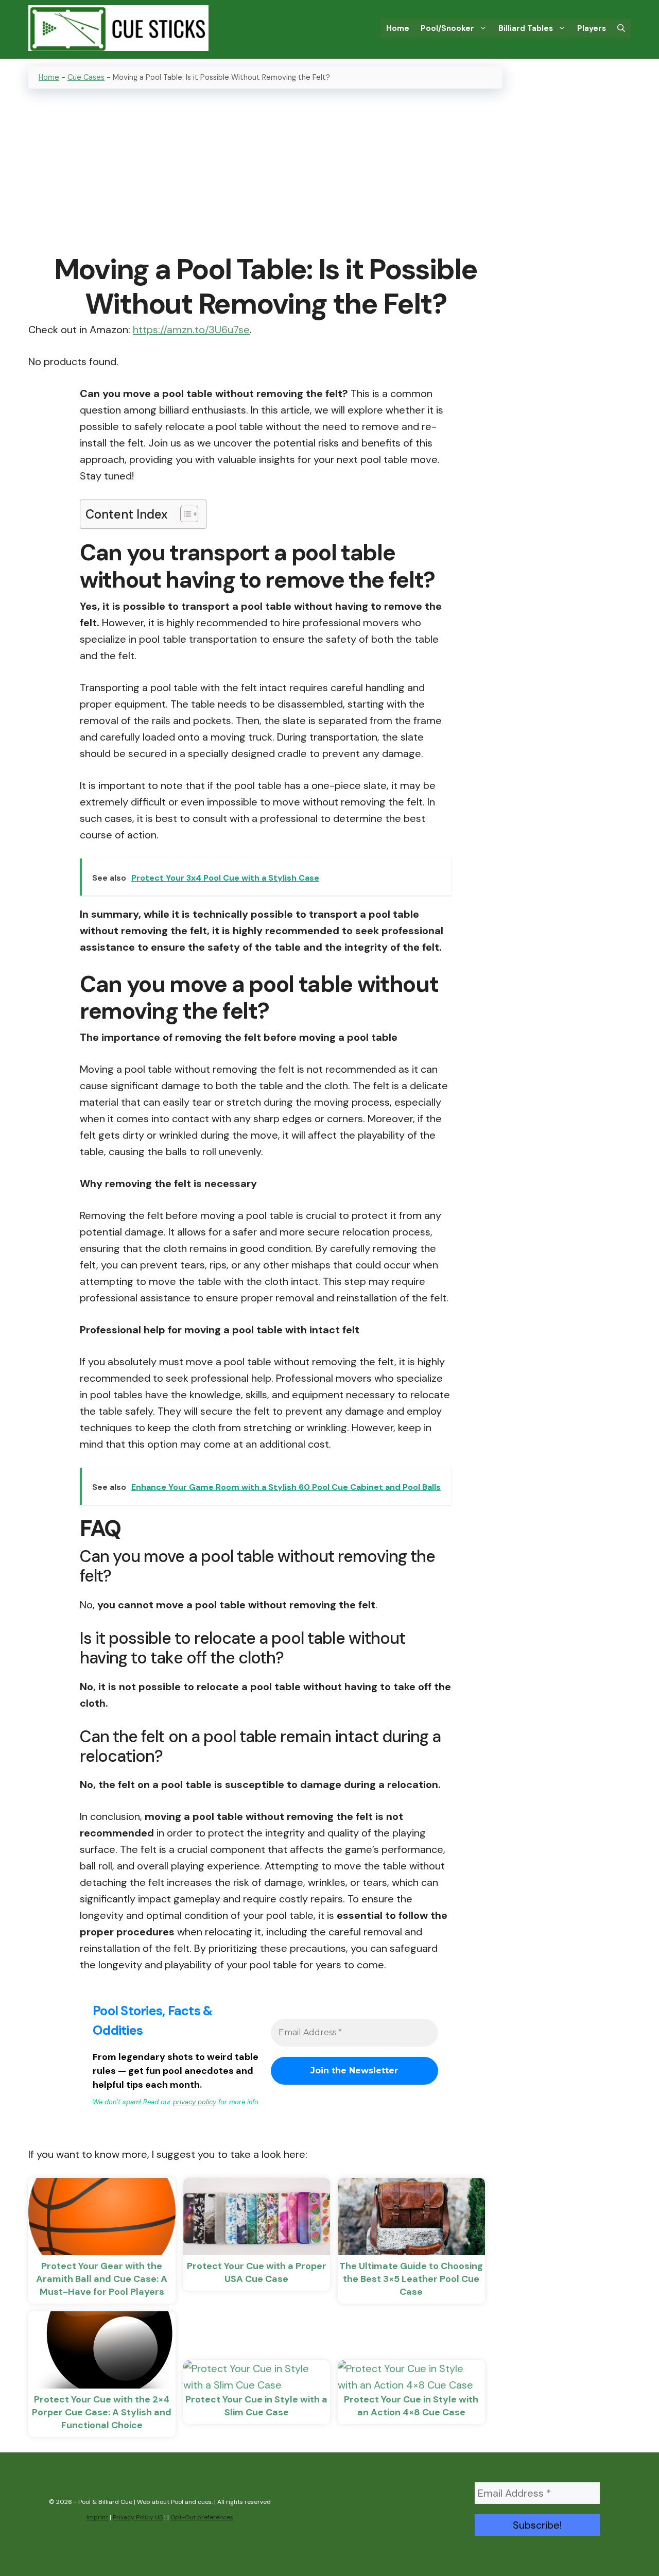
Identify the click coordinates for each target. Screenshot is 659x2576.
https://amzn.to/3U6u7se (191, 330)
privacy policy (195, 2102)
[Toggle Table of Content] (184, 514)
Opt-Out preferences (202, 2517)
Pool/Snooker (447, 28)
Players (592, 28)
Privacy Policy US (138, 2517)
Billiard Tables (526, 28)
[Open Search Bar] (621, 28)
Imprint (97, 2517)
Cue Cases (86, 77)
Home (398, 28)
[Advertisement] (265, 172)
